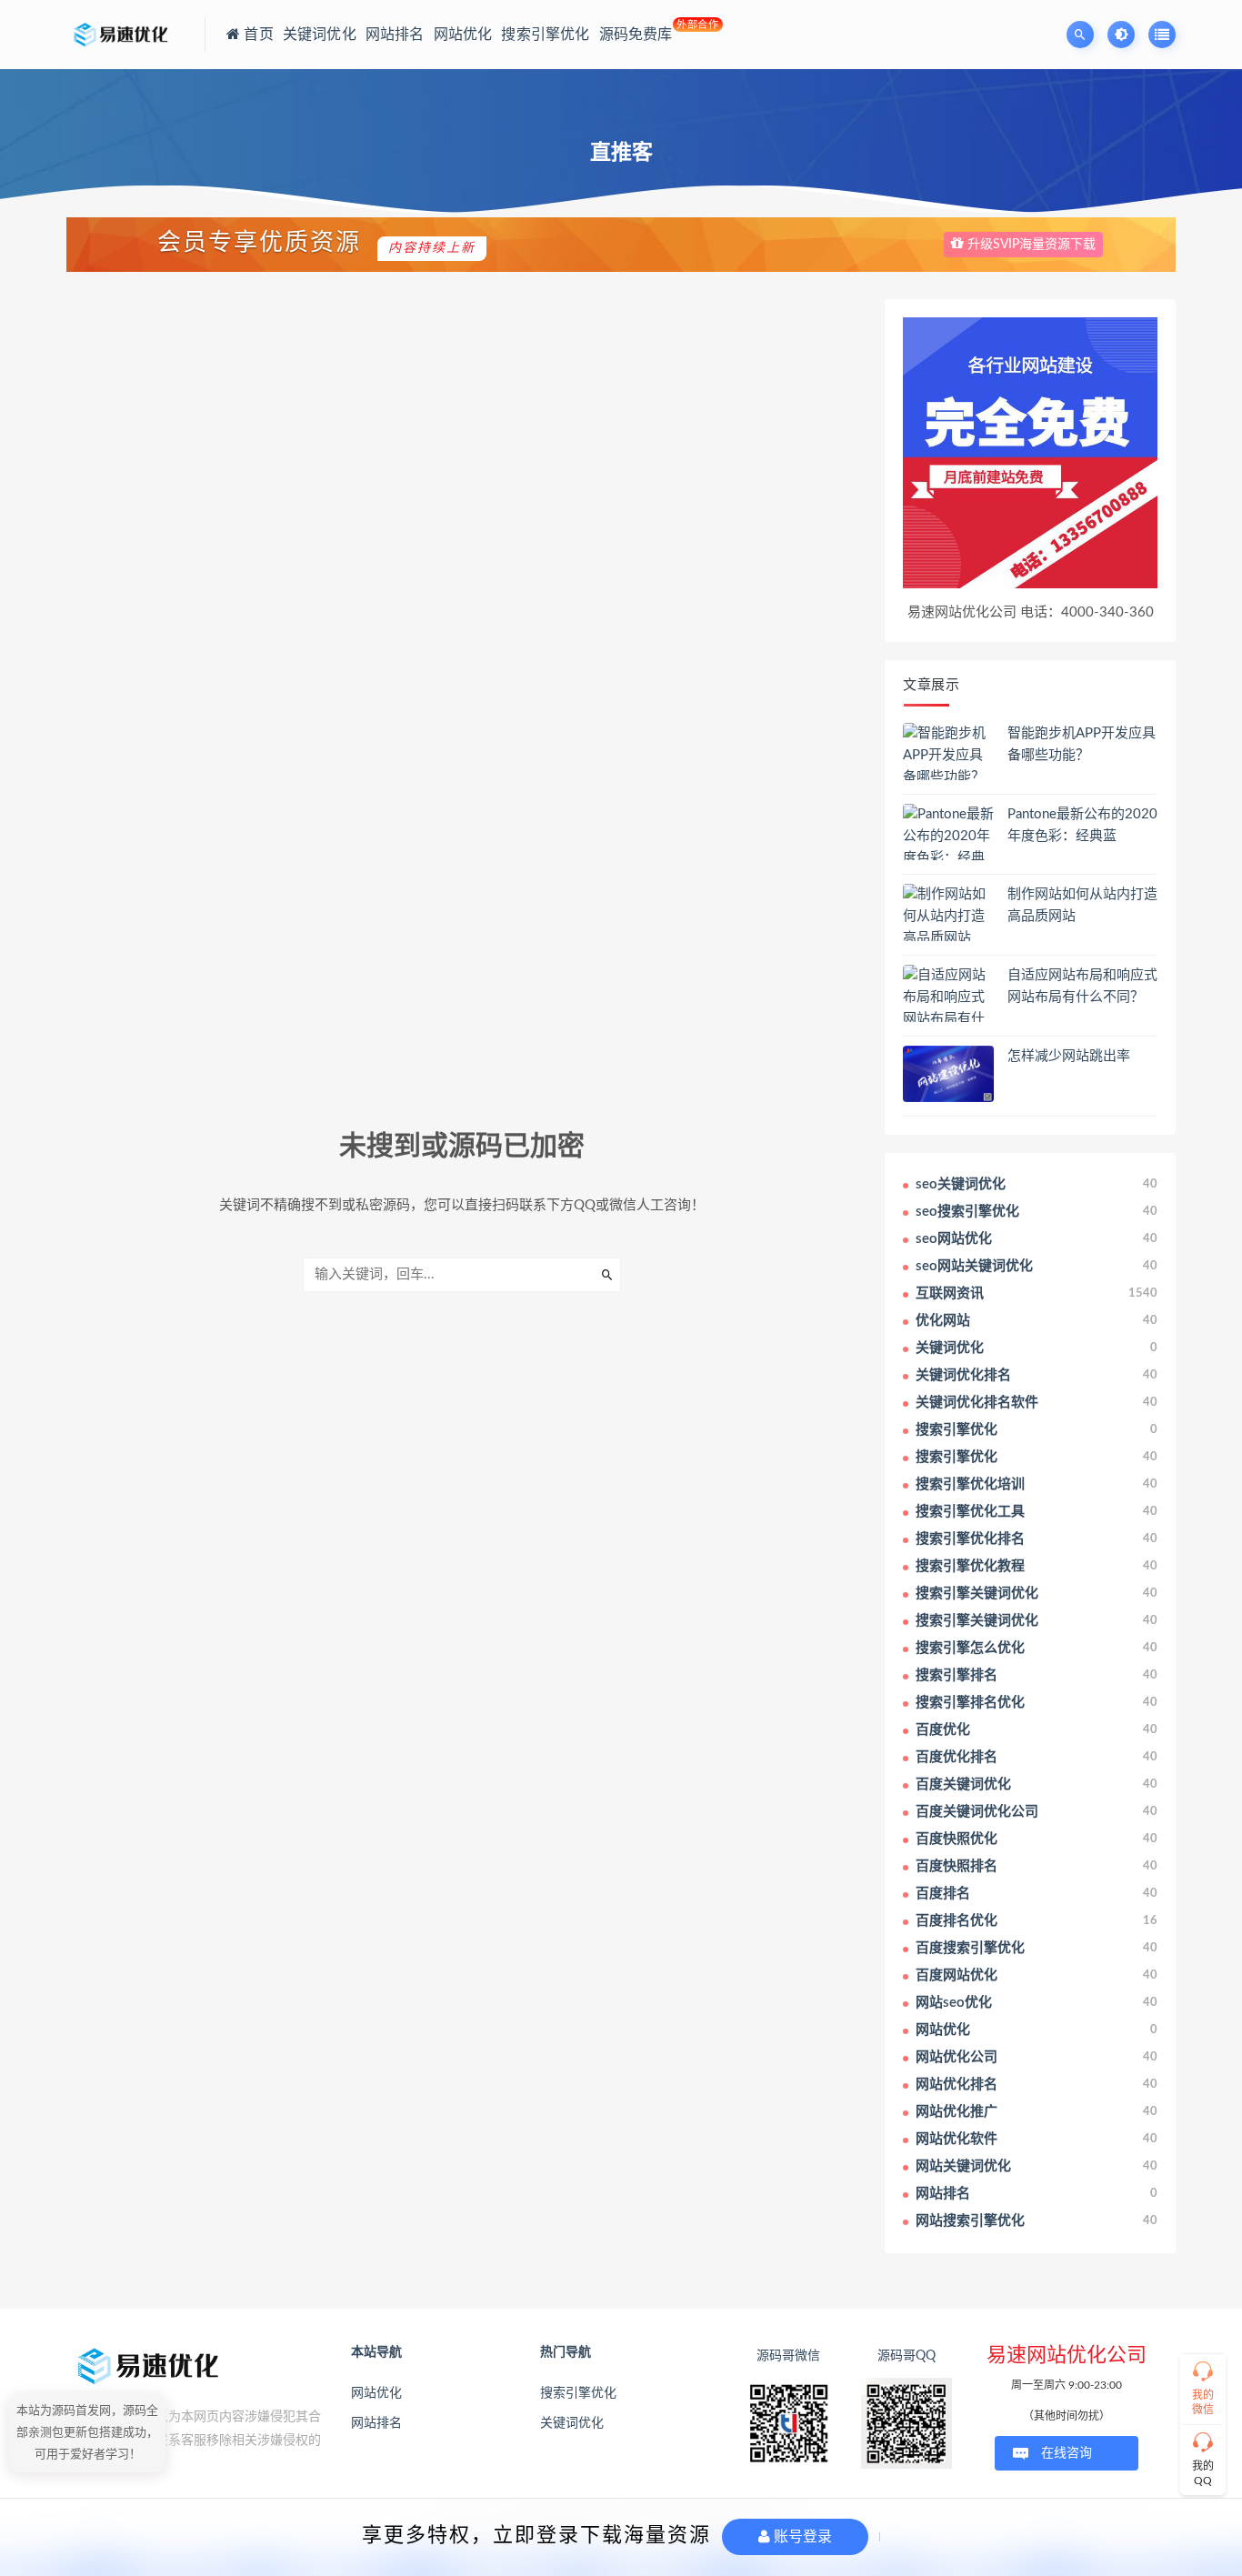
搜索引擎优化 (578, 2393)
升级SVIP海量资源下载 (1030, 245)
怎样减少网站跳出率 (1069, 1056)
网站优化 (376, 2393)
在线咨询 (1067, 2453)
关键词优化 (572, 2423)
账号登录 (801, 2536)
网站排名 (376, 2423)
